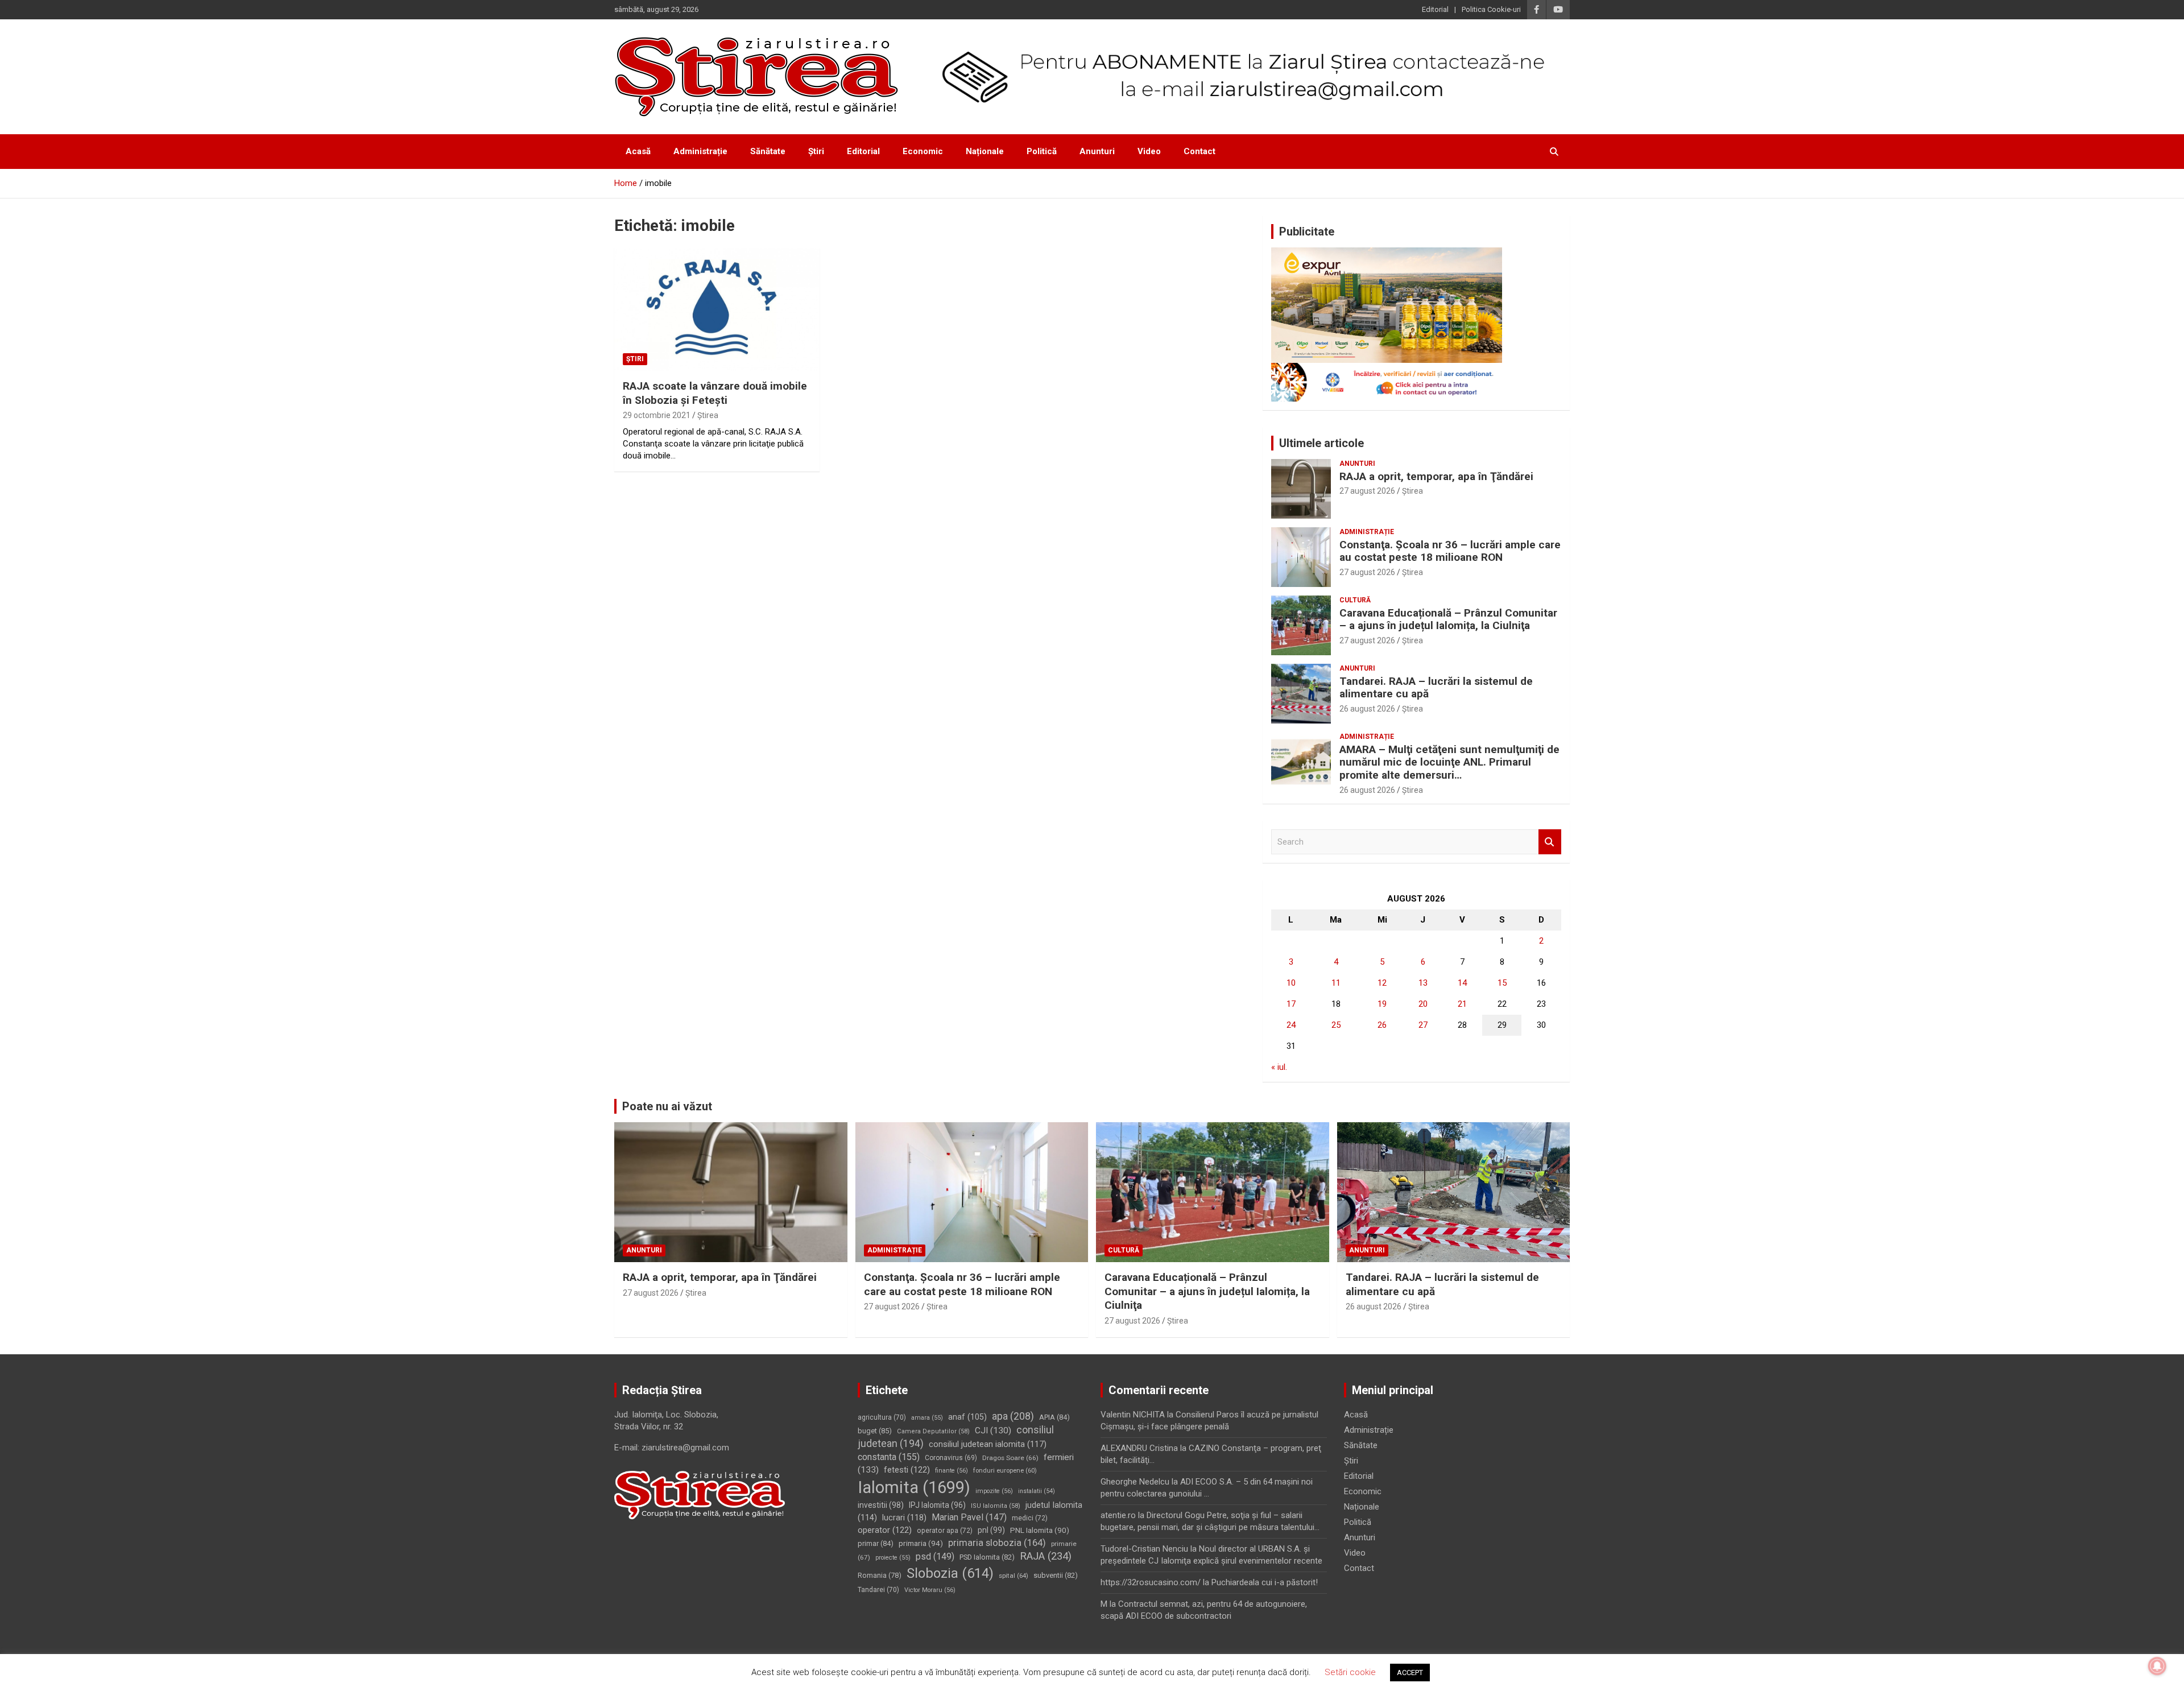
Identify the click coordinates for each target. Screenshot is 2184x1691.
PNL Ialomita (1040, 1530)
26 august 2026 (1367, 709)
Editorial (1435, 9)
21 (1462, 1004)
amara (927, 1418)
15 (1502, 983)
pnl (991, 1530)
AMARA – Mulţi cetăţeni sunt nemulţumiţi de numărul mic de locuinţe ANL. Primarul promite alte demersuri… (1449, 762)
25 (1336, 1025)
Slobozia (950, 1573)
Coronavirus (951, 1458)
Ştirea (708, 415)
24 (1291, 1025)
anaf (967, 1417)
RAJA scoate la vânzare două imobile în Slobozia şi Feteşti (715, 393)
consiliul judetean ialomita (988, 1444)
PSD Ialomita (987, 1557)
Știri (816, 151)
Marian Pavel (969, 1517)
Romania (880, 1575)
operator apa (945, 1531)
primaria (921, 1543)
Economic (923, 151)
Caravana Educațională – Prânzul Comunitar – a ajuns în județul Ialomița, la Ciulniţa (1448, 619)
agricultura (882, 1417)
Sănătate (768, 151)
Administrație (700, 151)
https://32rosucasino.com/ (1151, 1582)
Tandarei (878, 1590)
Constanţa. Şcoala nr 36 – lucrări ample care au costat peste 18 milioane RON (1450, 551)
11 (1336, 983)
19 (1382, 1004)
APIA (1054, 1417)
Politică (1042, 151)
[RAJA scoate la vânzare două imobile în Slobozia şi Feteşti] (717, 309)
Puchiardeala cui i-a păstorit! (1265, 1582)
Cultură (1355, 600)
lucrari (904, 1518)
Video (1149, 151)
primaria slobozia (997, 1543)
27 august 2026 (1367, 491)
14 (1462, 983)
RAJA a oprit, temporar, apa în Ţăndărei (1436, 476)
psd (935, 1556)
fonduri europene (1005, 1471)
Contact (1199, 151)
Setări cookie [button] (1350, 1672)
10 (1291, 983)
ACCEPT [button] (1410, 1673)
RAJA (1046, 1556)
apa (1013, 1416)
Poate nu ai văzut (667, 1106)
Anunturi (1097, 151)
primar (876, 1543)
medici (1030, 1518)
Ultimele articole (1321, 443)
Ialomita (914, 1487)
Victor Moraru (930, 1590)
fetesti (907, 1470)
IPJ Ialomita (937, 1505)
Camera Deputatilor (933, 1431)
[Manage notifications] (2157, 1666)
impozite (994, 1491)
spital (1014, 1576)
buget (875, 1431)
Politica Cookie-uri (1491, 9)
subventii (1056, 1575)
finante (952, 1471)
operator (885, 1530)
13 (1423, 983)
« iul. (1279, 1067)
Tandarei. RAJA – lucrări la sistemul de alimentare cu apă (1436, 688)
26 (1382, 1025)
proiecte (893, 1558)
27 (1423, 1025)
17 (1291, 1004)
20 (1423, 1004)
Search (1550, 842)
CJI (993, 1430)
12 (1382, 983)
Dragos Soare (1010, 1458)
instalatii (1037, 1491)
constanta (889, 1457)
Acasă (638, 151)
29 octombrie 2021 (657, 415)
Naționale (985, 151)
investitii (881, 1505)
